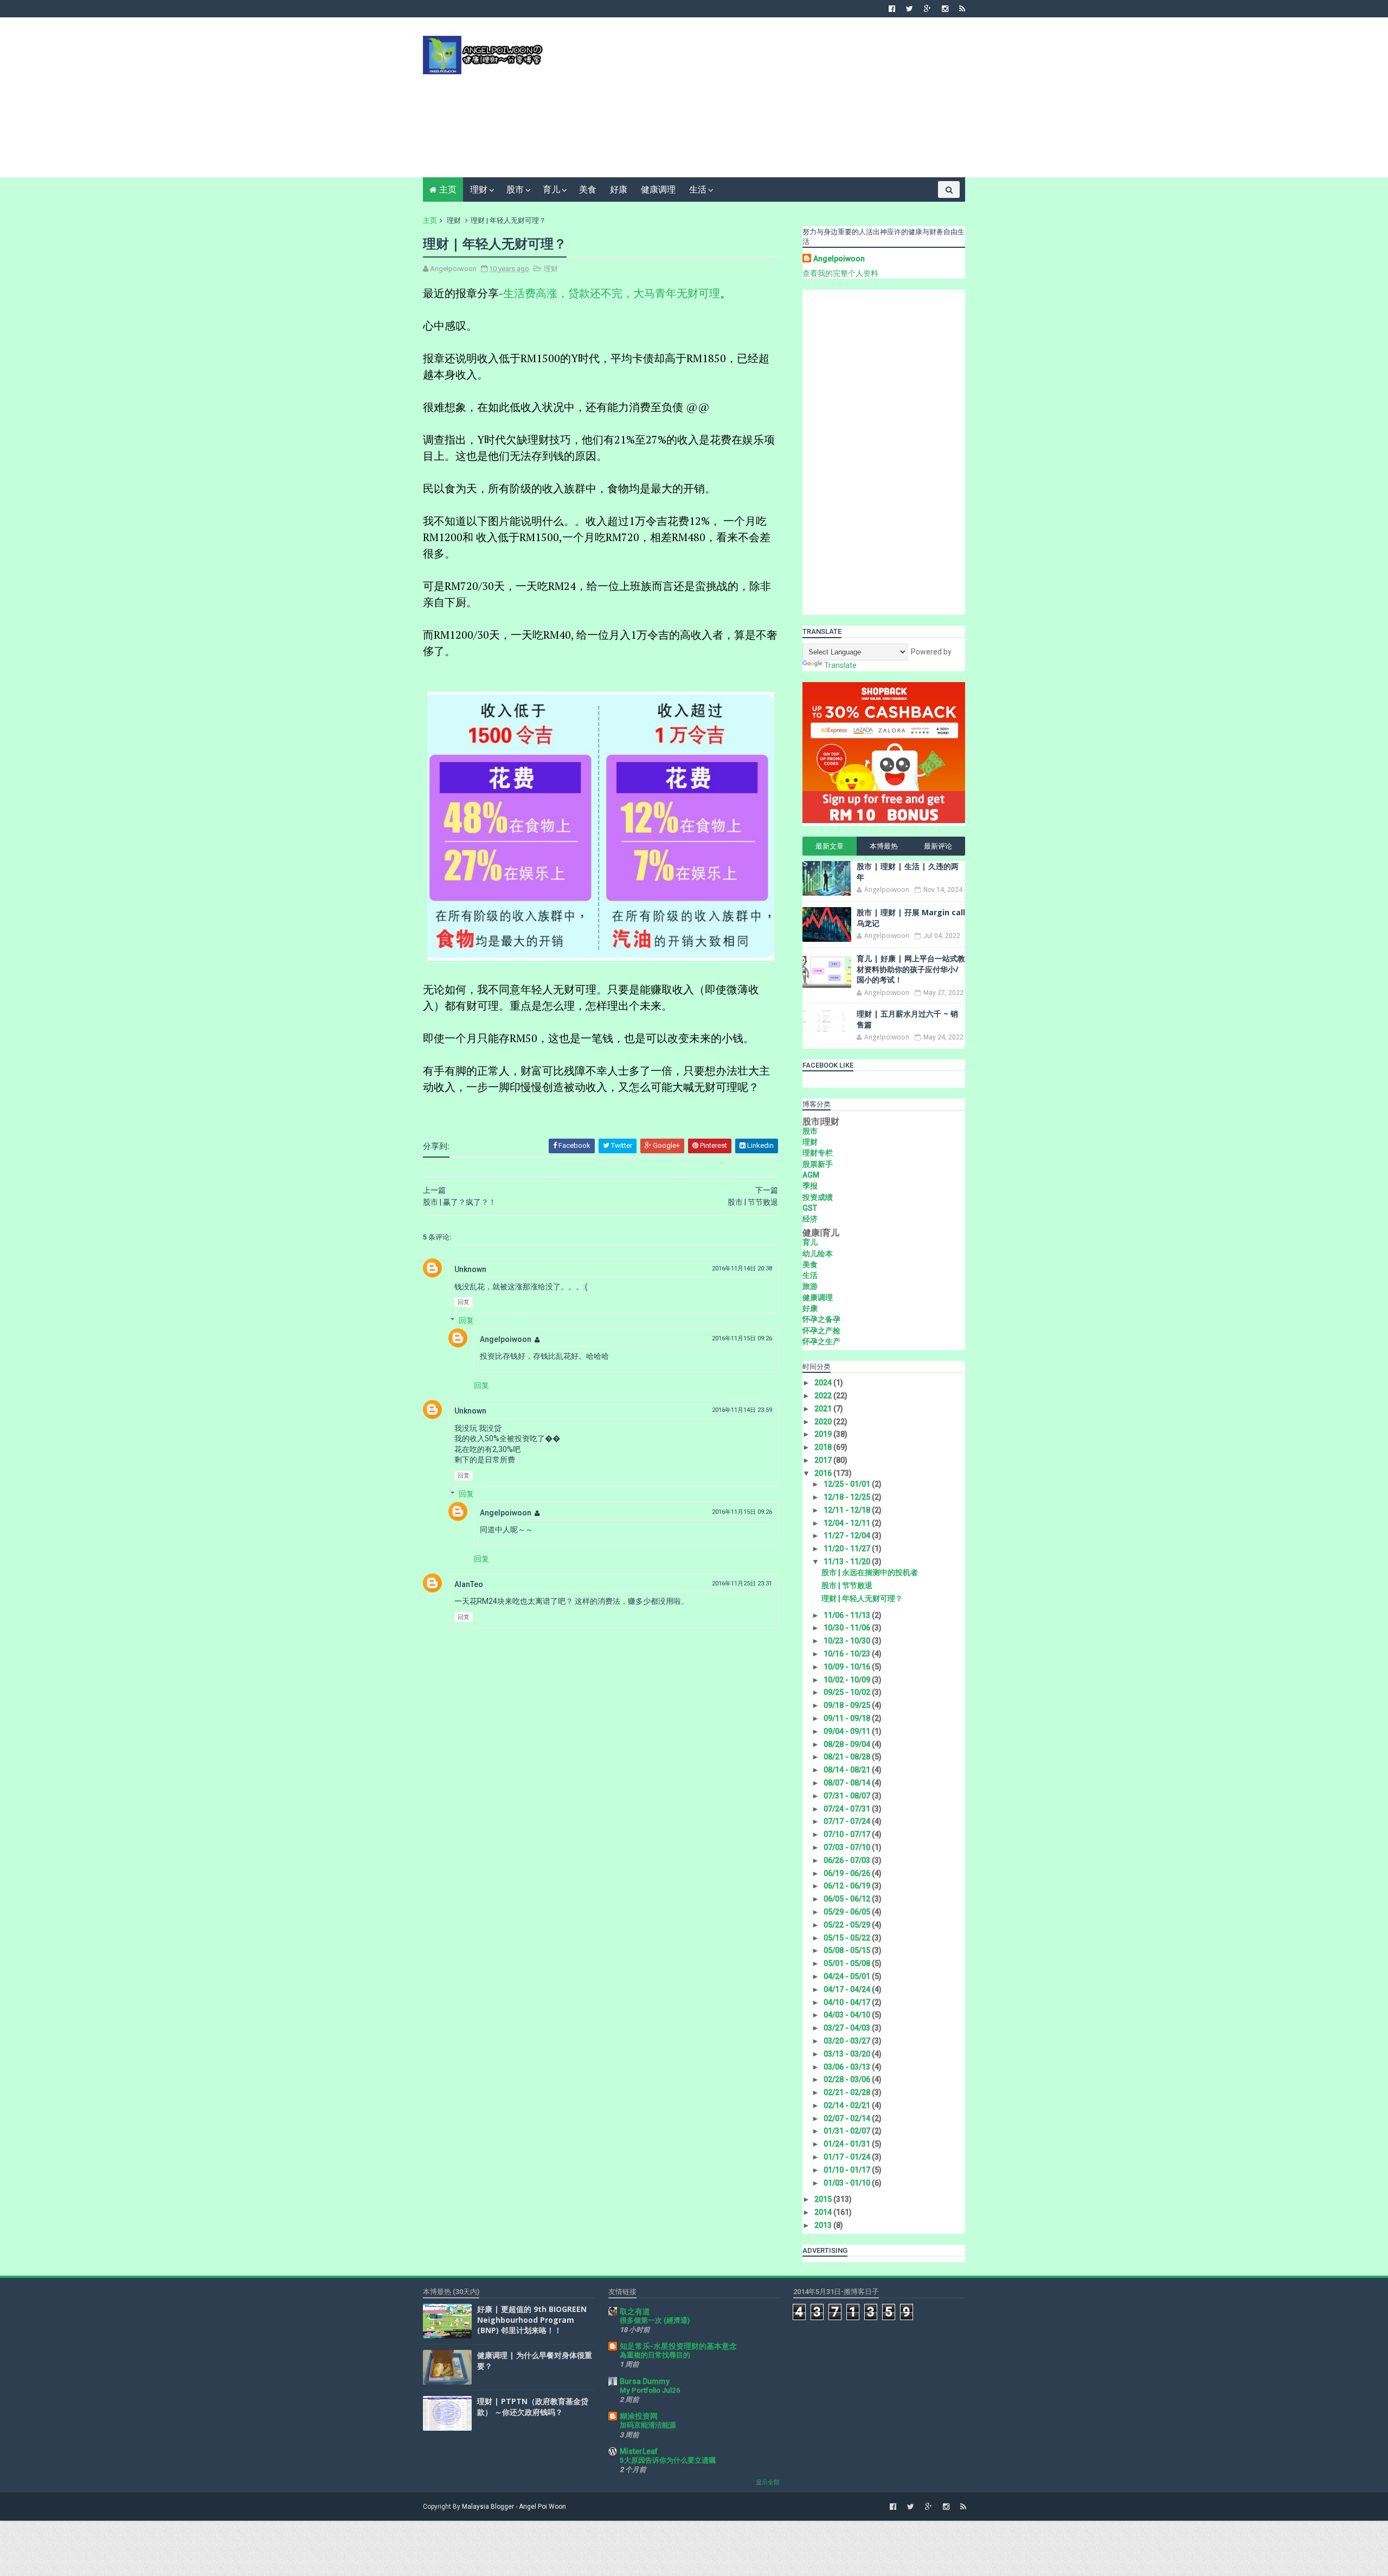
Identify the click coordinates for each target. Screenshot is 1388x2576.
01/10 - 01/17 (848, 2170)
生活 (698, 189)
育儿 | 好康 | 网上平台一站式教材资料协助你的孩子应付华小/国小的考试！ (911, 969)
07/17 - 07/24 (848, 1821)
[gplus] (927, 9)
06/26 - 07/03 (848, 1860)
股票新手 (818, 1164)
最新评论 (938, 846)
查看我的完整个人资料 (840, 273)
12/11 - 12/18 (848, 1510)
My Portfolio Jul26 (650, 2390)
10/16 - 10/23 (848, 1654)
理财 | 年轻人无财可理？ (862, 1598)
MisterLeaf (639, 2451)
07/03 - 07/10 (848, 1847)
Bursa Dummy (645, 2381)
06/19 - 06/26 (848, 1873)
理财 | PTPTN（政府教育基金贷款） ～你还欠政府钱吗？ (533, 2407)
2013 (824, 2225)
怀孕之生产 (821, 1341)
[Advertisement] (767, 101)
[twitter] (910, 9)
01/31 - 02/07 (848, 2131)
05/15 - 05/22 (848, 1938)
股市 (515, 189)
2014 (824, 2212)
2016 (824, 1473)
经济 (810, 1219)
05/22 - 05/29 (848, 1925)
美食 (588, 189)
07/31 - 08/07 (848, 1796)
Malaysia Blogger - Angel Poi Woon (514, 2507)
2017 (824, 1460)
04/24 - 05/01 (848, 1976)
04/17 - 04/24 (848, 1989)
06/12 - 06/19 (848, 1886)
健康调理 (658, 189)
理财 (479, 189)
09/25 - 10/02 (848, 1692)
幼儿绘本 (818, 1254)
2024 (824, 1383)
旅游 (810, 1286)
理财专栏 (818, 1153)
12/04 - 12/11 (848, 1523)
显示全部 (768, 2482)
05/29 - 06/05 (848, 1912)
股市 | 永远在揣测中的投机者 (870, 1572)
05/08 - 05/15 (848, 1950)
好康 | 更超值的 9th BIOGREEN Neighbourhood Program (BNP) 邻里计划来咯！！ (532, 2320)
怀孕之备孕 (821, 1319)
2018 (824, 1447)
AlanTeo (469, 1584)
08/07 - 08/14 (848, 1783)
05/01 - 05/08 (848, 1963)
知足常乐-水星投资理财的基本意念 (678, 2346)
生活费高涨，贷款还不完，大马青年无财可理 (612, 293)
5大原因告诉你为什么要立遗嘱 (668, 2460)
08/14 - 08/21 (848, 1770)
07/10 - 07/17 (848, 1834)
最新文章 (830, 846)
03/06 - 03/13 (848, 2067)
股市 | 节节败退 (847, 1585)
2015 (824, 2199)
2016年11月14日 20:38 (742, 1268)
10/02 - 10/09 (848, 1680)
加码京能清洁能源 (648, 2425)
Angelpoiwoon (506, 1339)
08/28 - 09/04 (848, 1744)
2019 (824, 1434)
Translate (840, 665)
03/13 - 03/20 (848, 2054)
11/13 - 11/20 (848, 1562)
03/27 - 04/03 (848, 2028)
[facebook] (892, 9)
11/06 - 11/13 (848, 1615)
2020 (824, 1422)
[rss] (962, 9)
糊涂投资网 (639, 2416)
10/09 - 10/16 (848, 1667)
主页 (448, 189)
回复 (464, 1302)
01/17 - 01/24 (848, 2157)
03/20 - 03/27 (848, 2041)
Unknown (470, 1269)
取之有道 (635, 2311)
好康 (619, 189)
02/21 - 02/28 (848, 2092)
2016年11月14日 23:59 (742, 1410)
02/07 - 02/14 (848, 2118)
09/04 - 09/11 (848, 1731)
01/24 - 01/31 (848, 2144)
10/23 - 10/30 (848, 1641)
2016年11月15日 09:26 (742, 1338)
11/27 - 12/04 (848, 1536)
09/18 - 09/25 (848, 1705)
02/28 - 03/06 (848, 2079)
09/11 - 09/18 (848, 1718)
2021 (824, 1409)
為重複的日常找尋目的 (655, 2355)
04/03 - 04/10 (848, 2015)
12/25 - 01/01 (848, 1484)
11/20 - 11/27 (848, 1549)
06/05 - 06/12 (848, 1899)
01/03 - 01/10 (848, 2183)
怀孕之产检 (821, 1331)
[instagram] (945, 9)
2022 (824, 1396)
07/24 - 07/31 (848, 1809)
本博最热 (884, 846)
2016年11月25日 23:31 (742, 1583)
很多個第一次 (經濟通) (655, 2320)
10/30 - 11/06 (848, 1628)
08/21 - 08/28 (848, 1757)
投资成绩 (818, 1197)
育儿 (551, 189)
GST (810, 1208)
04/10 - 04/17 (848, 2002)
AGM (811, 1175)
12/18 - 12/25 (848, 1497)
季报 (810, 1186)
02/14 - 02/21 (848, 2105)
